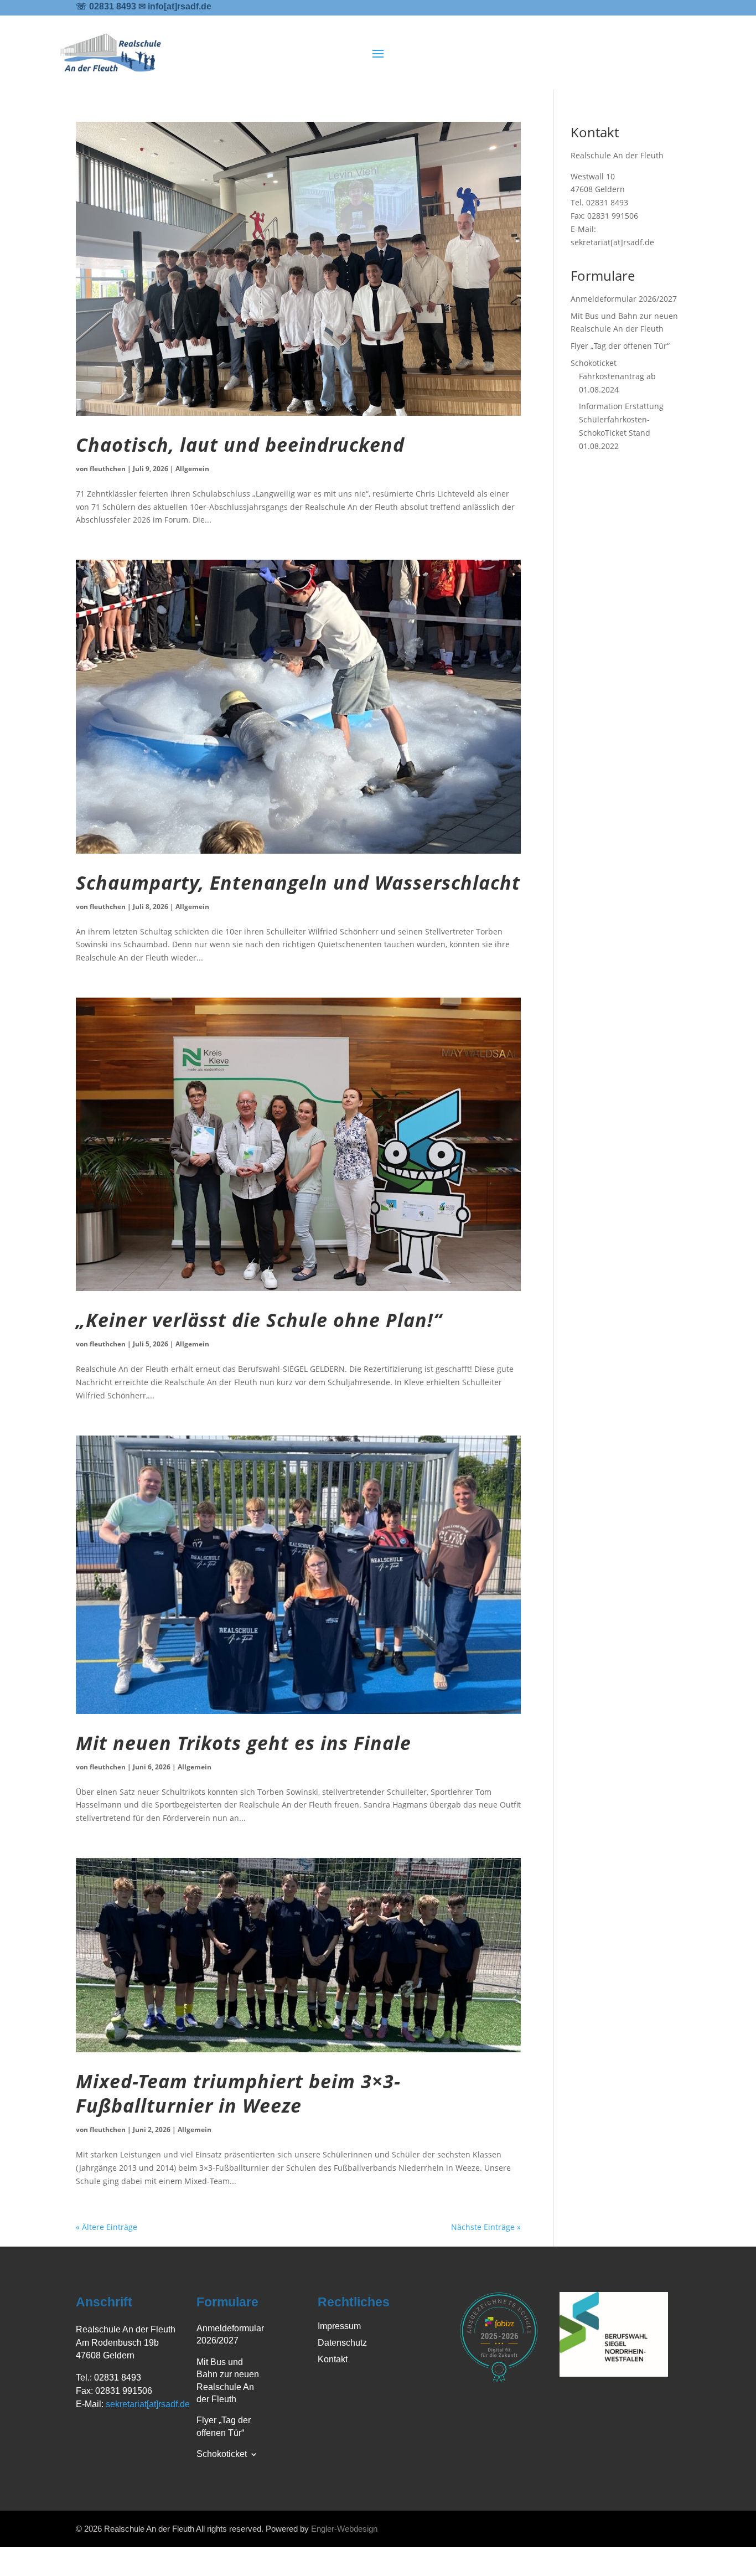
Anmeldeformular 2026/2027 (624, 299)
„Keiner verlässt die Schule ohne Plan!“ (259, 1320)
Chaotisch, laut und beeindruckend (240, 445)
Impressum (339, 2327)
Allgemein (192, 469)
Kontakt (333, 2360)
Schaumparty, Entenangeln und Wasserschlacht (298, 882)
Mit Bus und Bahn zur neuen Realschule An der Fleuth (228, 2381)
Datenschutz (342, 2343)
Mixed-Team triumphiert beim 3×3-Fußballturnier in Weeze (238, 2093)
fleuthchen (108, 469)
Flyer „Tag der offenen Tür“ (620, 346)
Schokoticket (594, 363)
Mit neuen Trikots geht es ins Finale (244, 1743)
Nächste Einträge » (486, 2227)
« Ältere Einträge (107, 2227)
